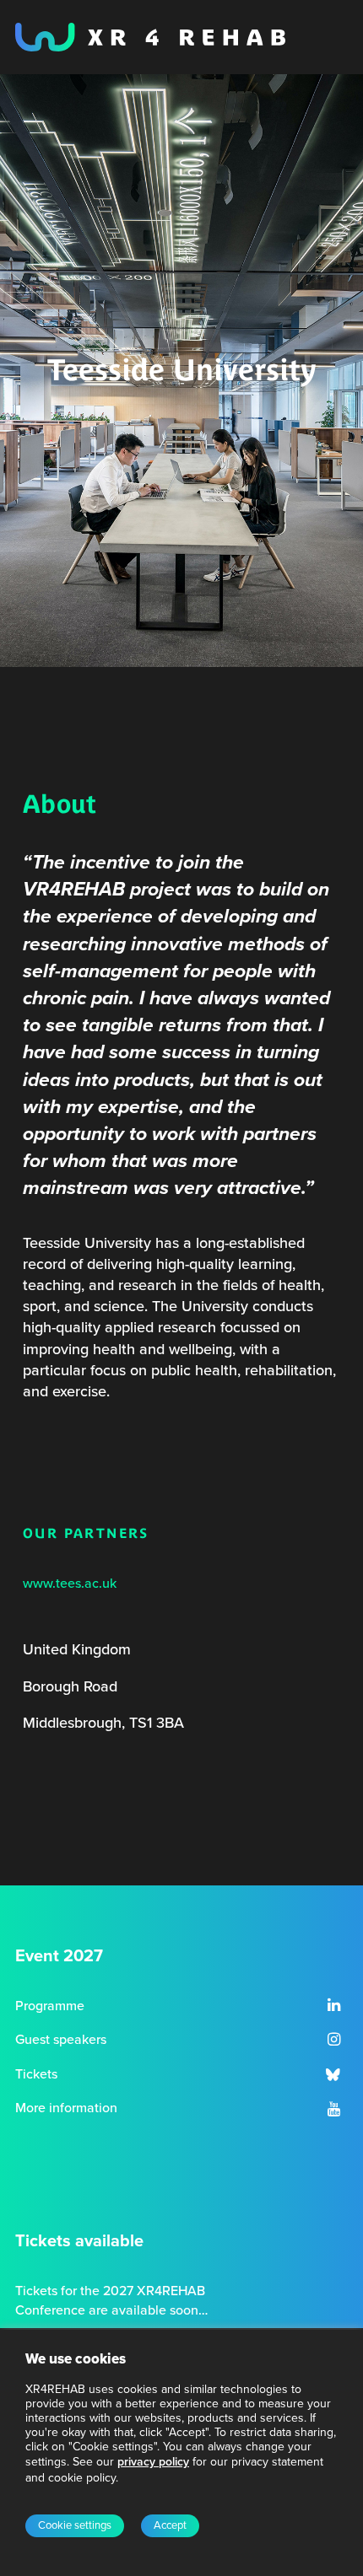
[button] (334, 2007)
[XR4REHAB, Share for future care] (150, 37)
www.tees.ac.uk (70, 1584)
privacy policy (153, 2462)
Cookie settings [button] (75, 2525)
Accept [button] (170, 2525)
